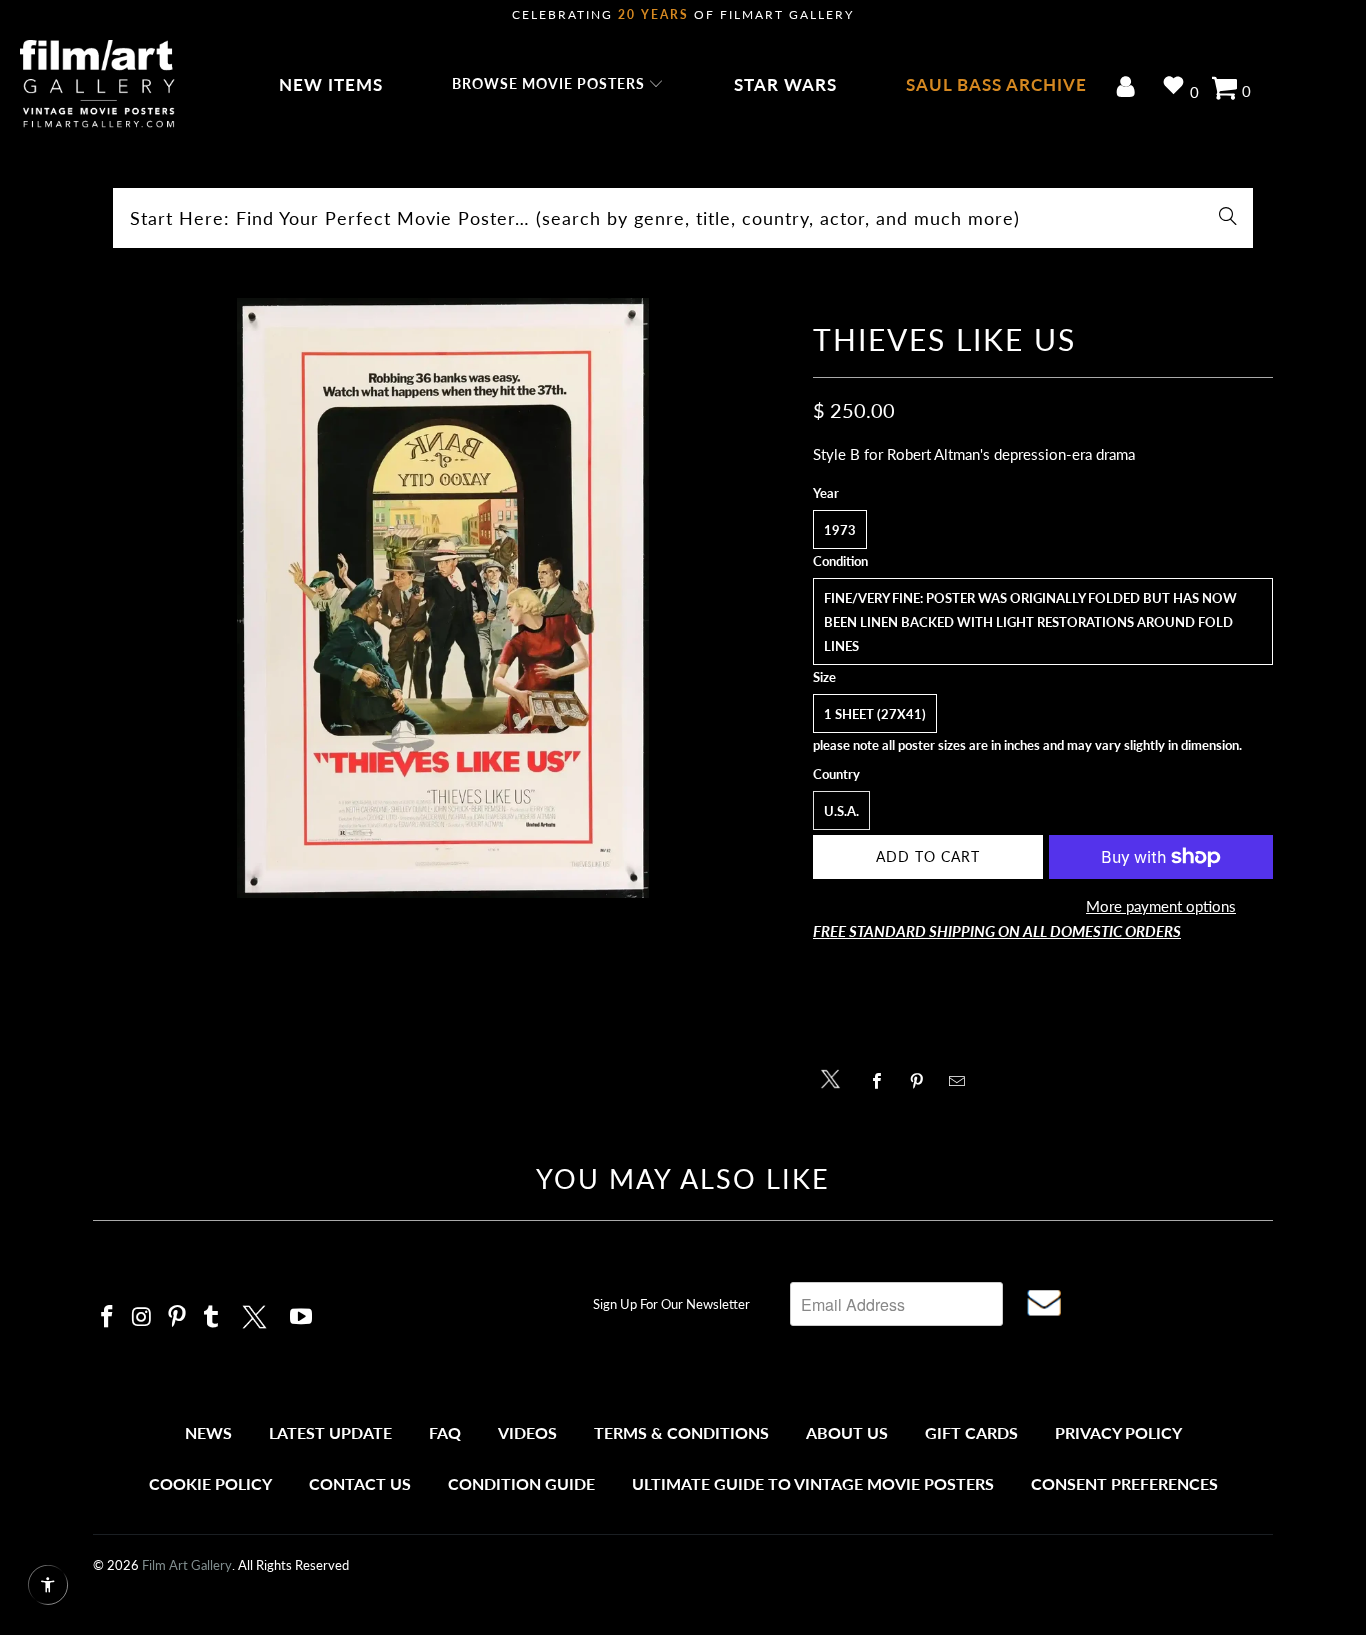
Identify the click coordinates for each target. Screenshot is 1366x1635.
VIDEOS (527, 1432)
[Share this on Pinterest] (922, 1081)
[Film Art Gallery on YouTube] (302, 1317)
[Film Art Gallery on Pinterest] (177, 1317)
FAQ (445, 1432)
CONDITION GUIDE (521, 1483)
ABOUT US (847, 1432)
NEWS (208, 1432)
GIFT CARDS (971, 1432)
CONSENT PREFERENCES (1124, 1483)
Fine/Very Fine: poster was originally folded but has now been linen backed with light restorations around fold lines (1030, 622)
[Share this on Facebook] (882, 1081)
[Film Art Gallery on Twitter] (257, 1314)
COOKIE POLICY (210, 1483)
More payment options (1161, 906)
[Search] (1228, 218)
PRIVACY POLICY (1118, 1432)
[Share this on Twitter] (835, 1077)
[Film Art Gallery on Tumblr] (212, 1317)
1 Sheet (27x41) (875, 714)
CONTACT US (360, 1483)
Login (1129, 88)
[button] (558, 85)
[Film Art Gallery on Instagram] (143, 1317)
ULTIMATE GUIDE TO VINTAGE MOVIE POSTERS (813, 1483)
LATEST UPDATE (330, 1432)
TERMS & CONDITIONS (681, 1432)
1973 (840, 530)
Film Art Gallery (187, 1565)
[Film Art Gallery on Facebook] (108, 1317)
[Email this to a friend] (962, 1081)
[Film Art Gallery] (97, 85)
